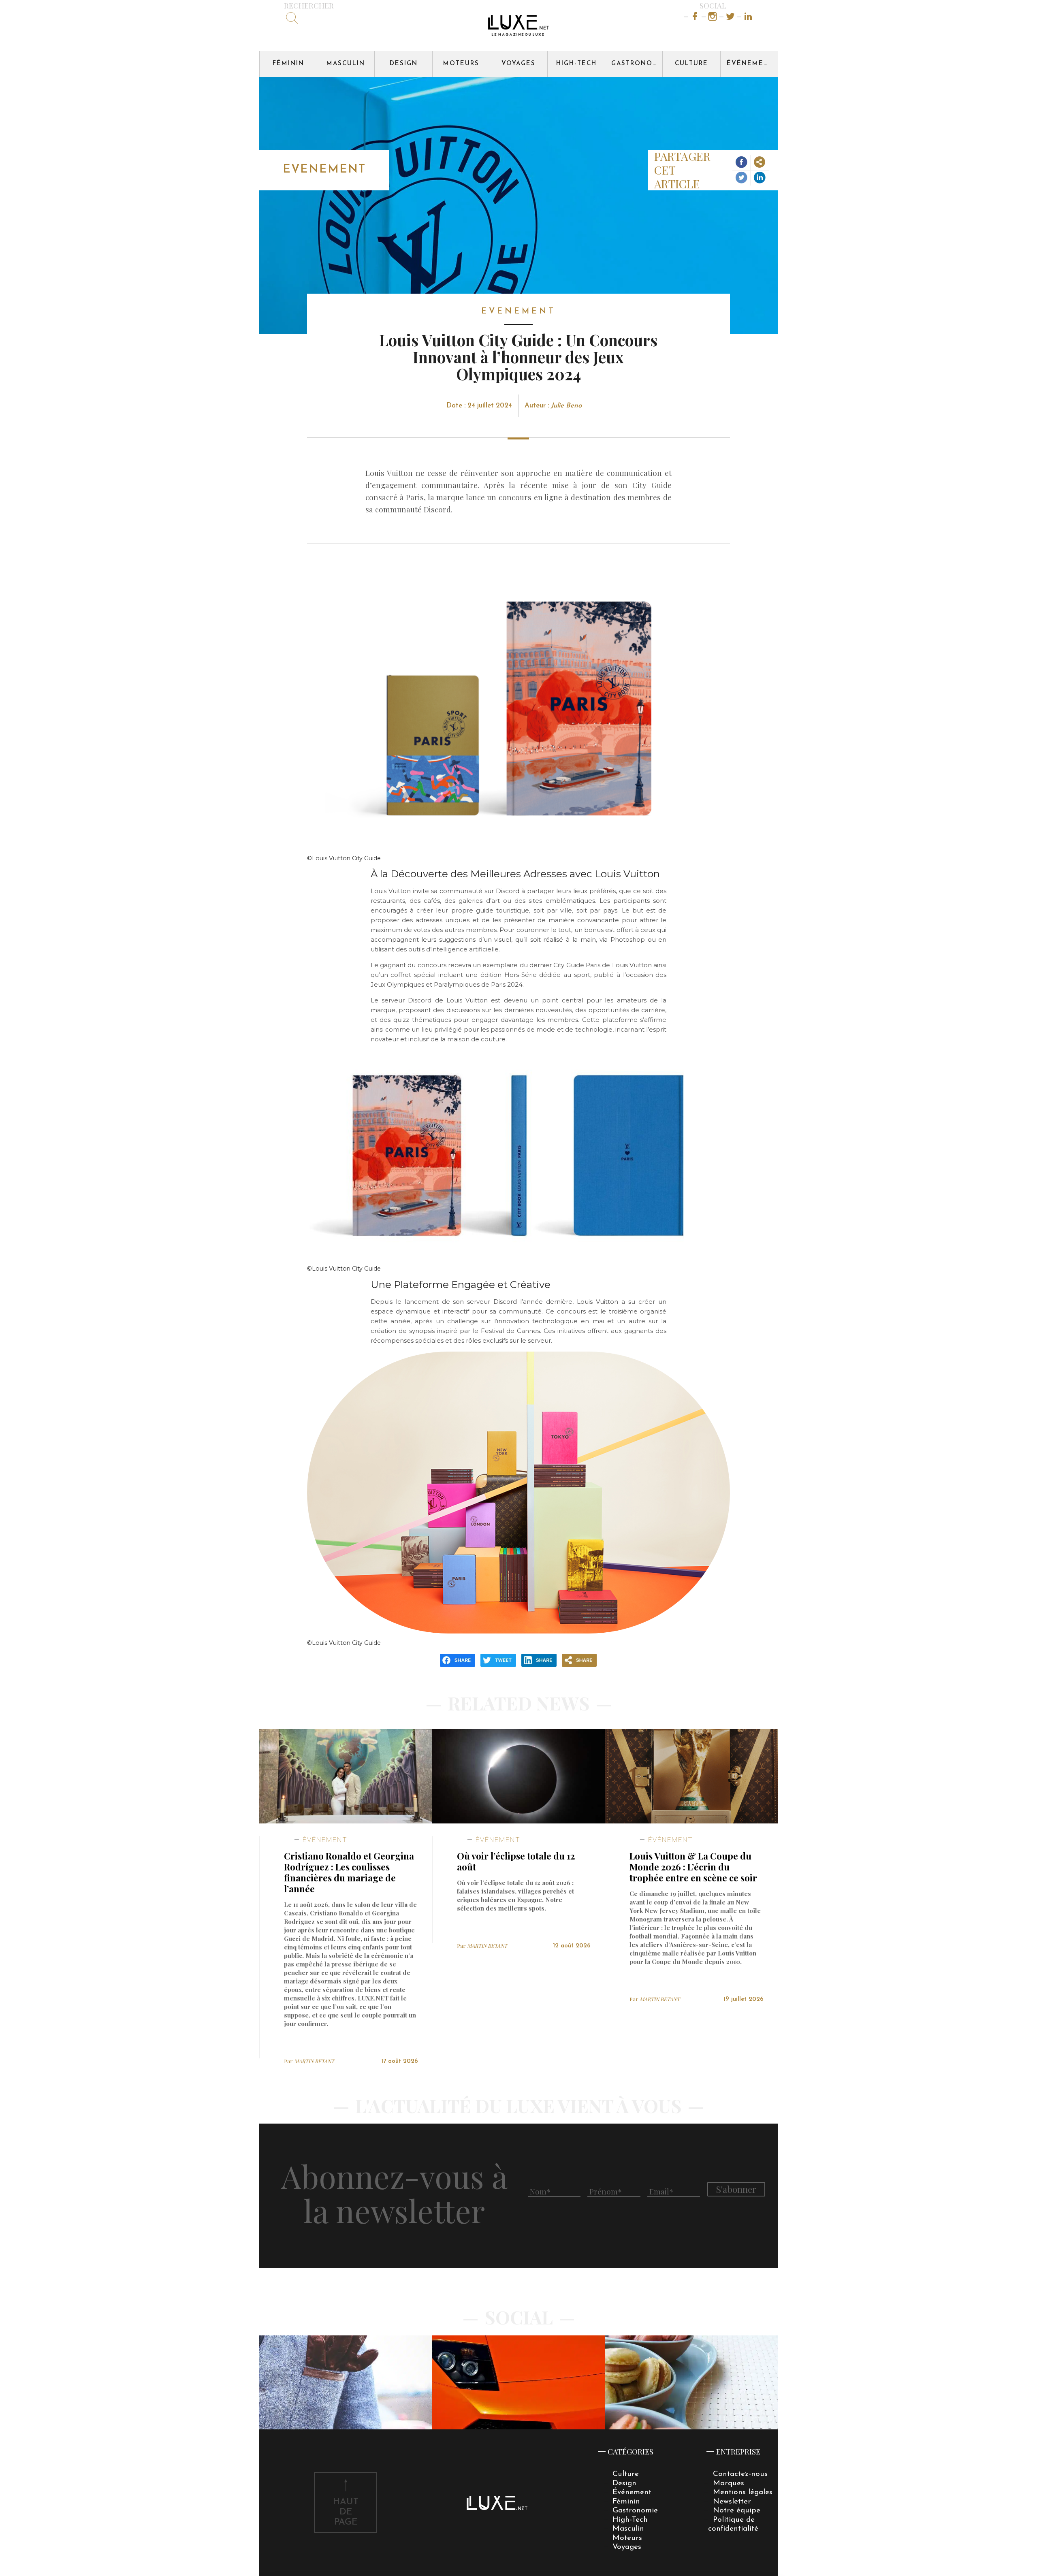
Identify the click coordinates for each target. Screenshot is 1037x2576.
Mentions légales (743, 2492)
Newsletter (732, 2502)
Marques (729, 2483)
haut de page (346, 2512)
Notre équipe (737, 2511)
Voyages (518, 64)
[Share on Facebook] (741, 163)
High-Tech (576, 64)
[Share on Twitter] (741, 178)
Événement (750, 64)
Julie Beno (566, 406)
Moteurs (461, 64)
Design (404, 64)
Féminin (288, 64)
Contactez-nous (740, 2474)
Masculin (346, 64)
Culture (691, 64)
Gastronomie (637, 64)
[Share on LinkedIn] (760, 178)
